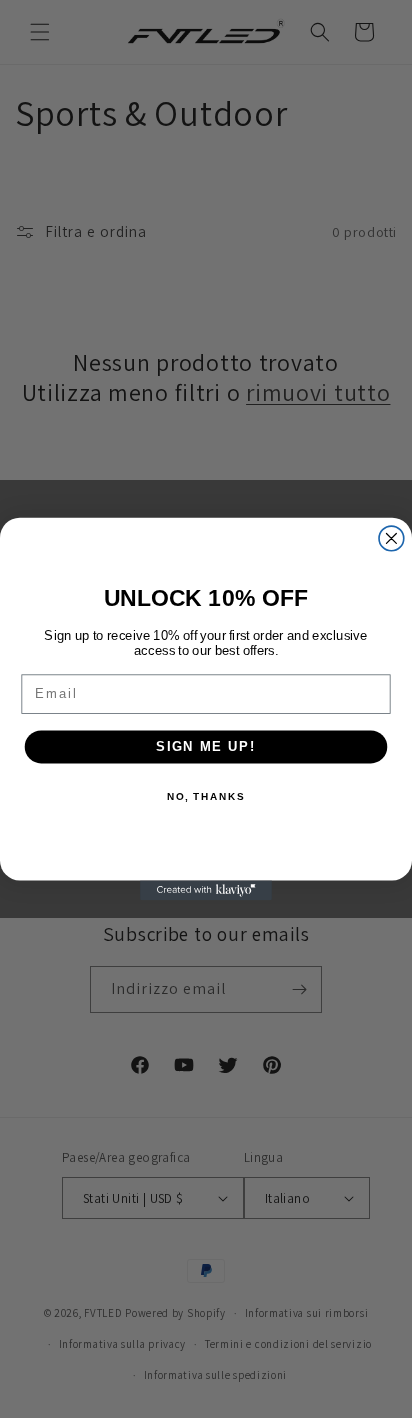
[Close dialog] (391, 538)
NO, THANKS (206, 797)
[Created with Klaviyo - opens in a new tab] (206, 890)
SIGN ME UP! (206, 746)
